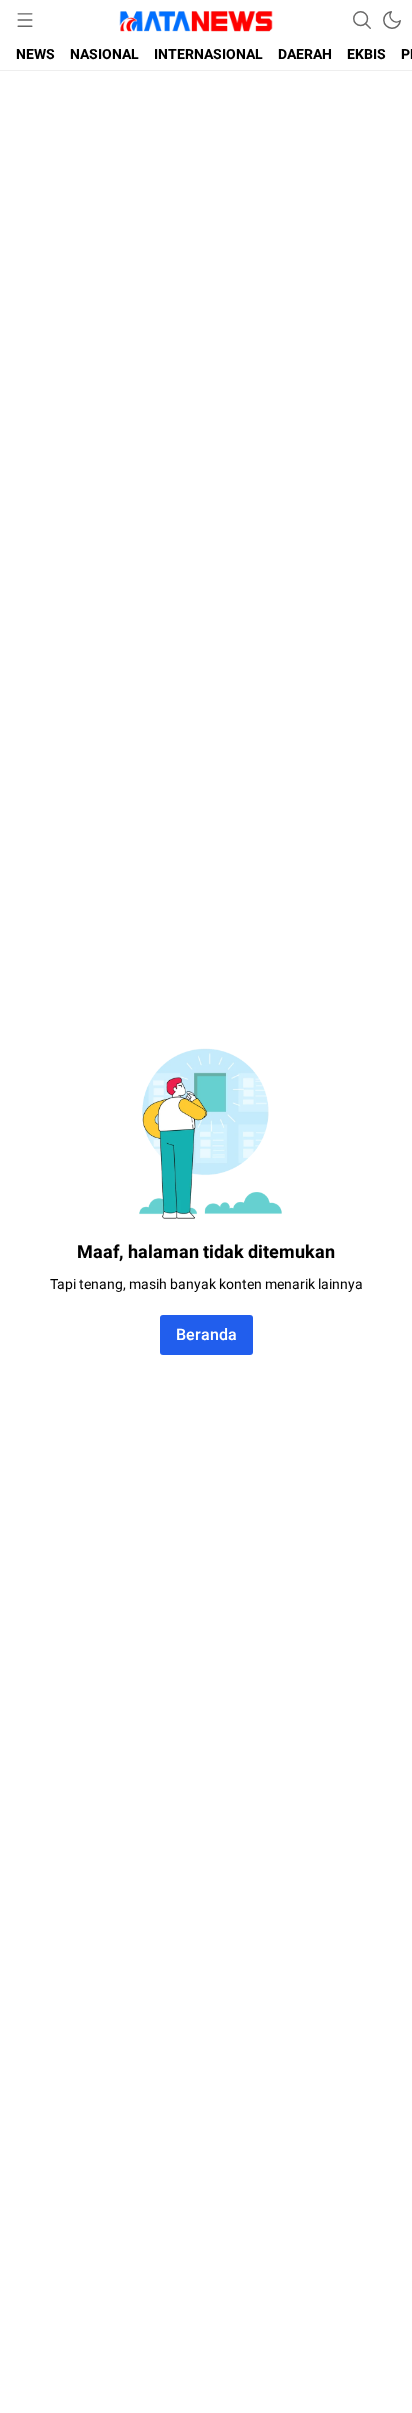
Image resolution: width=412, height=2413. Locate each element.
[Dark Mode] (392, 20)
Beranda (206, 1335)
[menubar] (25, 20)
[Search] (362, 20)
